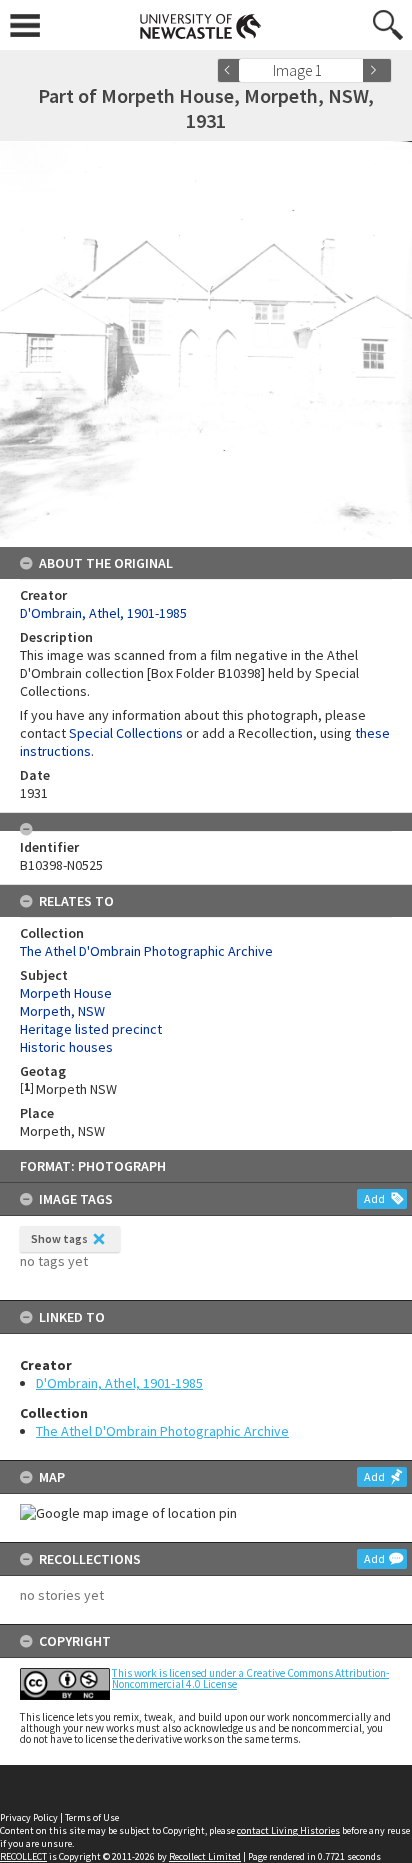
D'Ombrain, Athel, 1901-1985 (119, 1383)
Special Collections (126, 733)
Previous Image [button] (232, 70)
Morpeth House (66, 993)
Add (374, 1198)
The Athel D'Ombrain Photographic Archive (162, 1431)
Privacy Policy (29, 1817)
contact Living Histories (288, 1830)
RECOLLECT (23, 1856)
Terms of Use (92, 1817)
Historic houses (66, 1047)
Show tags (59, 1238)
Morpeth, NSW (62, 1011)
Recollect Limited (205, 1856)
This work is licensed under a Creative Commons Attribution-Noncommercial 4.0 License (250, 1678)
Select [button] (354, 70)
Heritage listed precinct (91, 1029)
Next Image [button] (377, 70)
